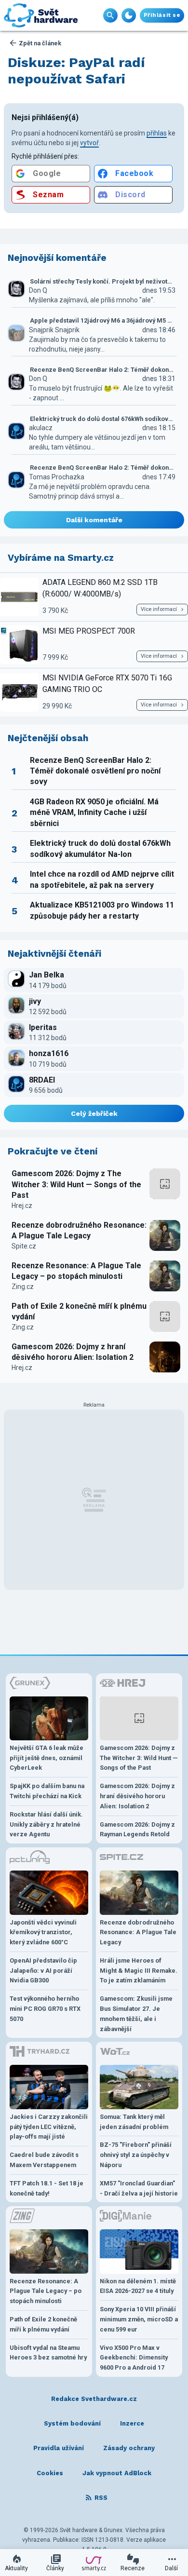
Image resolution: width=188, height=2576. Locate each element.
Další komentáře (94, 520)
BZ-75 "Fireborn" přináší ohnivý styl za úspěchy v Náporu (136, 2155)
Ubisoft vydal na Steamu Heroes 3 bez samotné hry (48, 2353)
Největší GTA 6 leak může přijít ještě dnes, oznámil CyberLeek (47, 1758)
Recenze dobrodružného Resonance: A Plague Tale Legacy (79, 1230)
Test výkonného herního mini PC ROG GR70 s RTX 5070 (45, 2009)
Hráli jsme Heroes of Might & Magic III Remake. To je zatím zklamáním (139, 1971)
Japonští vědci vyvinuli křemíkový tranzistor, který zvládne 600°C (43, 1932)
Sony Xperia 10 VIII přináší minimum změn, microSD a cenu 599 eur (139, 2319)
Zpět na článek (40, 43)
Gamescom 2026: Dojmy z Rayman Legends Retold (137, 1830)
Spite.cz (24, 1246)
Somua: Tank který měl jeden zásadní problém (134, 2122)
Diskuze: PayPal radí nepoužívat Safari (76, 71)
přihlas (157, 133)
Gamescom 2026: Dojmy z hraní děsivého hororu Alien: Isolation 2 (73, 1352)
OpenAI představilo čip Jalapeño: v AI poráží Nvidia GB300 (43, 1971)
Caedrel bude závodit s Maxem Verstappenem (44, 2160)
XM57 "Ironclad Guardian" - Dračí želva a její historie (139, 2188)
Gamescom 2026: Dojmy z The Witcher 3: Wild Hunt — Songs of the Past (76, 1184)
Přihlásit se (162, 15)
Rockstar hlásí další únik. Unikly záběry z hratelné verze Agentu (46, 1824)
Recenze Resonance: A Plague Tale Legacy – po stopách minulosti (76, 1271)
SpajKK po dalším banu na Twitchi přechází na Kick (47, 1791)
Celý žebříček (94, 1113)
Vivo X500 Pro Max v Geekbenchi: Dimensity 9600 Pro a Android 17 (134, 2358)
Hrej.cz (22, 1206)
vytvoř (89, 143)
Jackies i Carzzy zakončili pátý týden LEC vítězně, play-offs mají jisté (49, 2127)
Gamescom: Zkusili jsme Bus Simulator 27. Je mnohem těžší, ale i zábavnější (136, 2013)
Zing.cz (23, 1287)
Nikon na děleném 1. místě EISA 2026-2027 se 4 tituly (138, 2286)
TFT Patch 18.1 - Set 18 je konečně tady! (47, 2188)
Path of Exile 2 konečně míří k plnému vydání (79, 1311)
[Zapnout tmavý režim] (129, 15)
